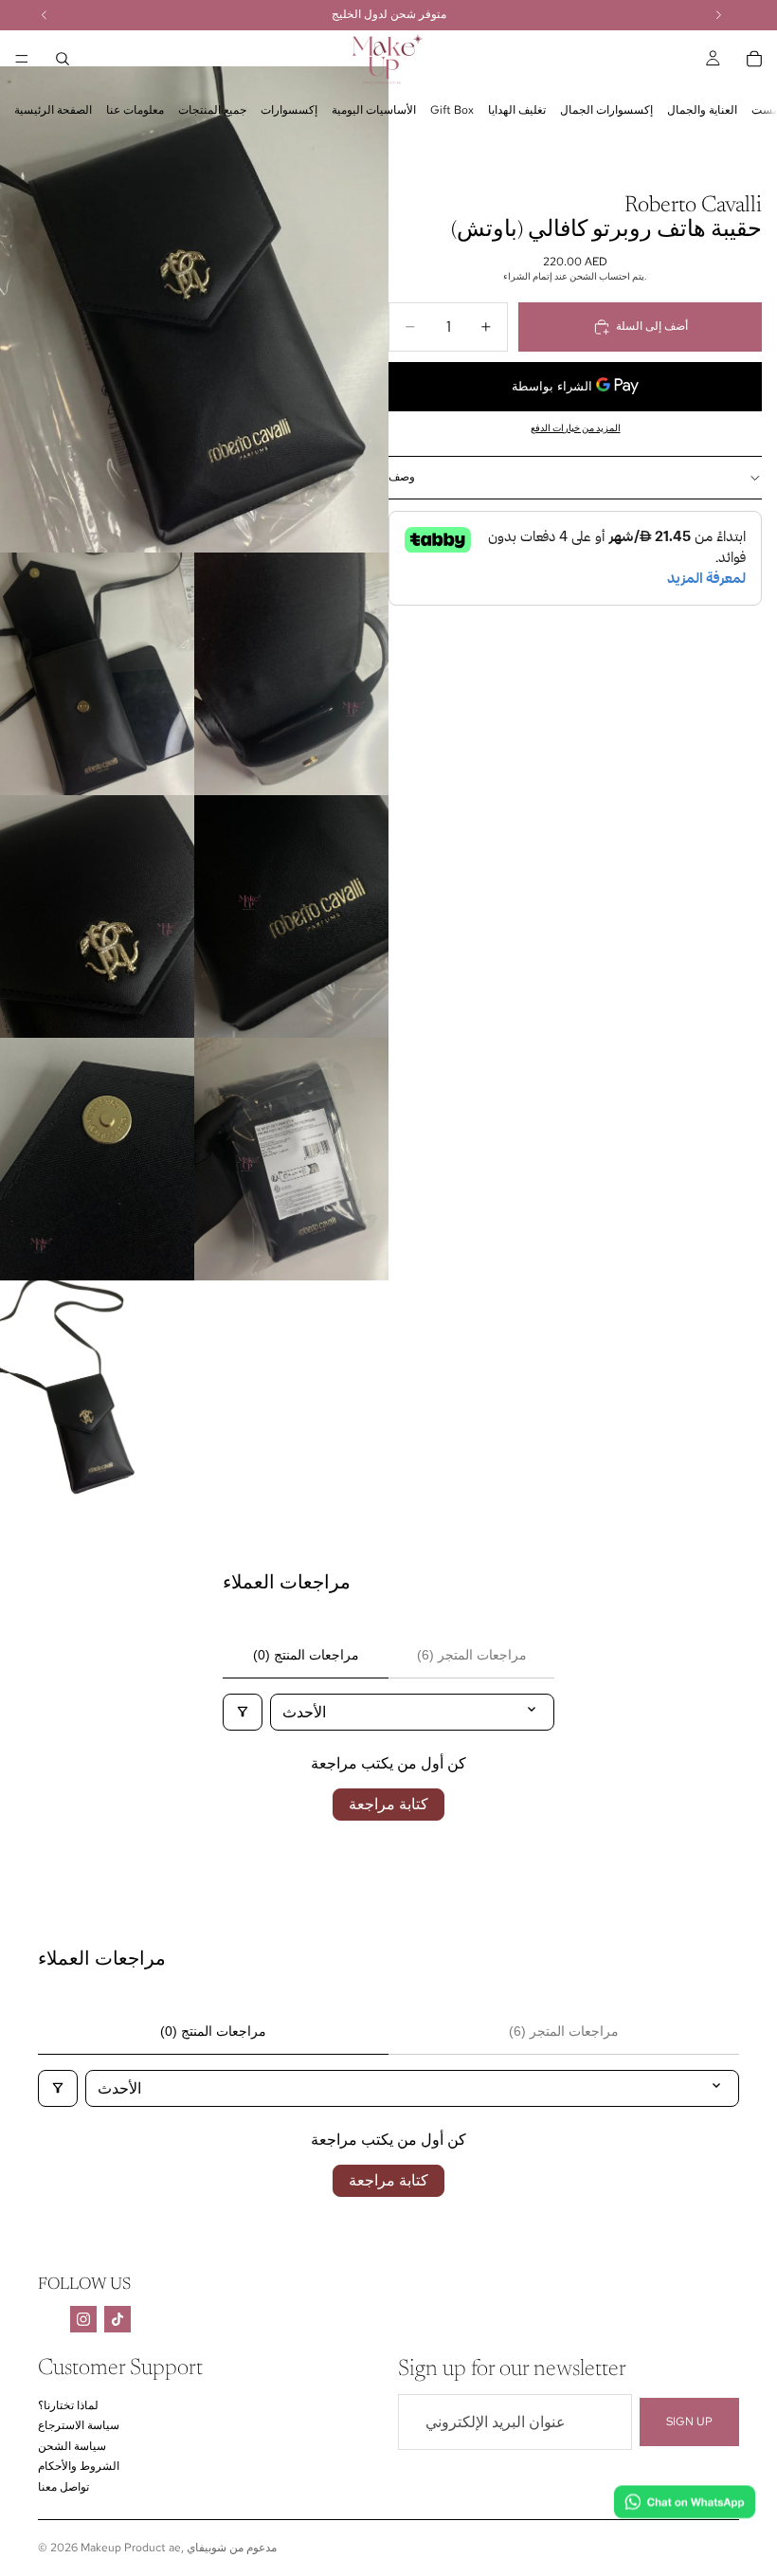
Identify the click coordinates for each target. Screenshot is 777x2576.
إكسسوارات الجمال (606, 110)
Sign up (689, 2422)
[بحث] (63, 59)
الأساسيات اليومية (374, 110)
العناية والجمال (702, 110)
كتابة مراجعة (388, 1804)
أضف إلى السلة (652, 326)
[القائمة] (22, 59)
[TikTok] (117, 2319)
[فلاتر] (243, 1712)
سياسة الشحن (72, 2446)
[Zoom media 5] (291, 916)
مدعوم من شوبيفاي (232, 2548)
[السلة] (754, 59)
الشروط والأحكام (79, 2466)
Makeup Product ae (131, 2548)
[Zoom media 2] (97, 674)
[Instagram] (83, 2319)
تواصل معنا (63, 2487)
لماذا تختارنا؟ (68, 2405)
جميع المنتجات (212, 110)
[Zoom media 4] (97, 916)
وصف (402, 477)
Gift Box (452, 110)
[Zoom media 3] (291, 674)
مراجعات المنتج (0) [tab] (306, 1655)
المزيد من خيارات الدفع (576, 428)
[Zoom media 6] (97, 1159)
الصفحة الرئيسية (53, 110)
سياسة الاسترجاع (79, 2425)
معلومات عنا (135, 110)
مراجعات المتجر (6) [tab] (472, 1655)
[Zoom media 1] (194, 309)
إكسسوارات (289, 110)
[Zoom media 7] (291, 1159)
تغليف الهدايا (517, 110)
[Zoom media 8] (97, 1402)
